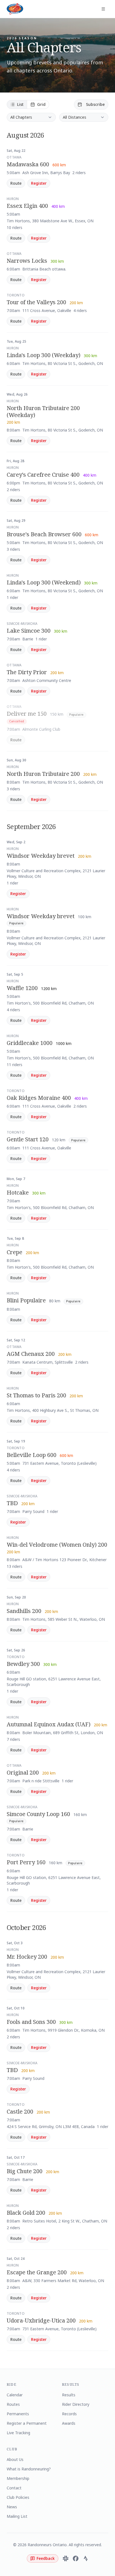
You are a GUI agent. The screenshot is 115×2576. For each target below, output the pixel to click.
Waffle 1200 (22, 988)
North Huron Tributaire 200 (43, 774)
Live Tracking (18, 2433)
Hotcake (18, 1192)
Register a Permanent (27, 2423)
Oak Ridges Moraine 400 (39, 1098)
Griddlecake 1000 (30, 1043)
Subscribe (95, 104)
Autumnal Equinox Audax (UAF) (49, 1724)
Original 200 (23, 1772)
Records (69, 2414)
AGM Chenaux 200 (31, 1354)
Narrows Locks (27, 261)
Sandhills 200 (24, 1611)
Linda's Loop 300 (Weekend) (44, 582)
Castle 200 (20, 2111)
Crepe (15, 1252)
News (12, 2507)
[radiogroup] (28, 104)
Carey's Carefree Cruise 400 (43, 475)
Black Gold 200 (26, 2213)
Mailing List (17, 2516)
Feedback (46, 2558)
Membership (18, 2478)
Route (16, 183)
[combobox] (31, 117)
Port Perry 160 (26, 1862)
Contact (14, 2488)
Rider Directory (76, 2404)
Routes (13, 2404)
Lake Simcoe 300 (29, 631)
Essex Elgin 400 (27, 206)
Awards (69, 2423)
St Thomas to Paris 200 (36, 1395)
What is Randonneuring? (29, 2469)
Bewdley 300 (23, 1664)
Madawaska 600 (28, 164)
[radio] (17, 104)
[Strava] (86, 2558)
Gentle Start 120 (28, 1139)
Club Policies (18, 2497)
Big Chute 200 (25, 2171)
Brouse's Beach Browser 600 (44, 534)
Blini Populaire (26, 1300)
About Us (15, 2459)
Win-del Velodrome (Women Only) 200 (57, 1545)
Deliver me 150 (27, 714)
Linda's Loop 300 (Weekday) (44, 355)
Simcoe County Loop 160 (38, 1814)
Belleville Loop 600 (32, 1455)
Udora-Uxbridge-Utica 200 (41, 2320)
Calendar (15, 2395)
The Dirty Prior (27, 672)
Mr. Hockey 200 (27, 1957)
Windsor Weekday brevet (41, 856)
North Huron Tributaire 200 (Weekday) (43, 411)
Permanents (18, 2414)
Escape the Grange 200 (37, 2272)
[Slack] (66, 2558)
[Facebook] (76, 2558)
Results (69, 2395)
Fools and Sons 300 (31, 2022)
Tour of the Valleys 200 (36, 302)
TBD (12, 1503)
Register (39, 183)
